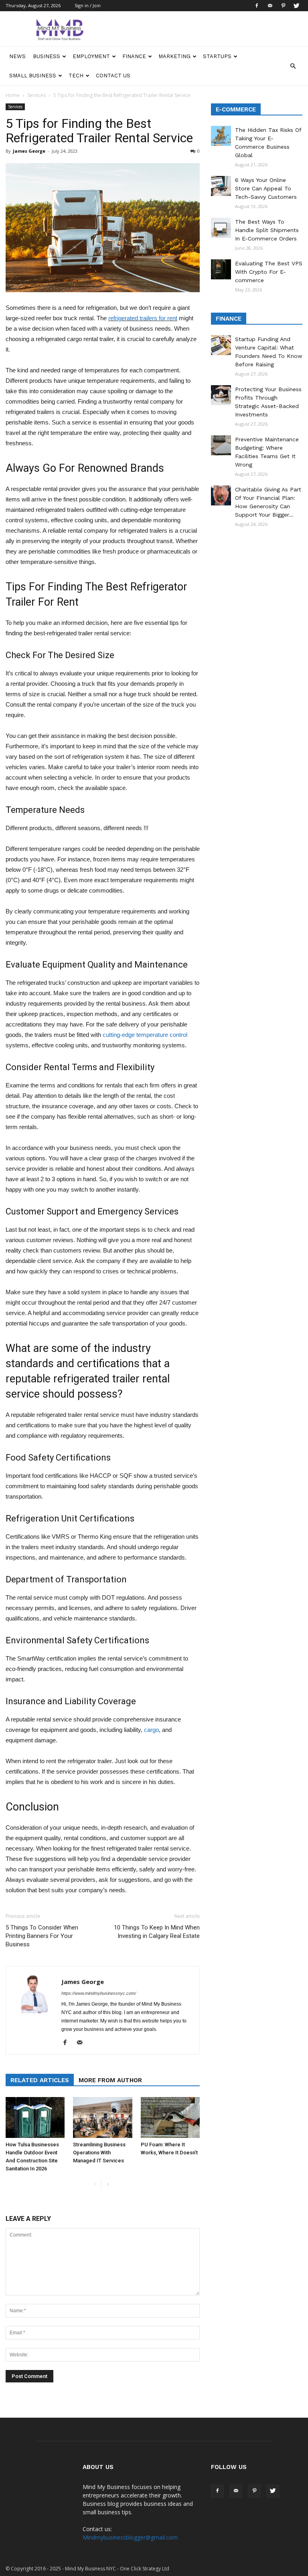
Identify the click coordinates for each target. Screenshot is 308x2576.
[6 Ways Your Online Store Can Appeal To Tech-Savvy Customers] (221, 186)
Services (36, 95)
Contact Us (113, 76)
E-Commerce (236, 109)
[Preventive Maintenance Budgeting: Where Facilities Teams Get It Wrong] (221, 445)
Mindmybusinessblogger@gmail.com (130, 2537)
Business (47, 56)
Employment (91, 56)
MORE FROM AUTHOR (110, 2080)
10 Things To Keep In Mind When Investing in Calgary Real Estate (157, 1932)
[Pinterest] (283, 6)
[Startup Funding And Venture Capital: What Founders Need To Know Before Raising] (221, 345)
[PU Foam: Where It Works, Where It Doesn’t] (170, 2117)
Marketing (174, 56)
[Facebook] (257, 6)
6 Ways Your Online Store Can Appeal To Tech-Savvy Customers (266, 188)
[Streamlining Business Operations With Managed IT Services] (102, 2117)
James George (29, 151)
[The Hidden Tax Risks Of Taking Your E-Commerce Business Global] (221, 136)
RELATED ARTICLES (40, 2080)
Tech (76, 76)
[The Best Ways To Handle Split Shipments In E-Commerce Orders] (221, 228)
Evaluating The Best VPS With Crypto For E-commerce (269, 272)
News (17, 56)
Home (13, 95)
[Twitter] (296, 6)
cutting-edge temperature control (145, 1035)
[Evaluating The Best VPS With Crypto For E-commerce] (221, 269)
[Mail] (270, 6)
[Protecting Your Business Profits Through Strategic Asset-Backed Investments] (221, 395)
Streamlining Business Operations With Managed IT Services (99, 2153)
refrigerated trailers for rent (143, 318)
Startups (217, 56)
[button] (293, 66)
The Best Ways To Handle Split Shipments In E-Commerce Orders (267, 230)
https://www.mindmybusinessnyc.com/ (99, 1993)
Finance (134, 56)
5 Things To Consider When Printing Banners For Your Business (42, 1936)
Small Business (33, 76)
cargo (151, 1730)
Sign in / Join (88, 5)
